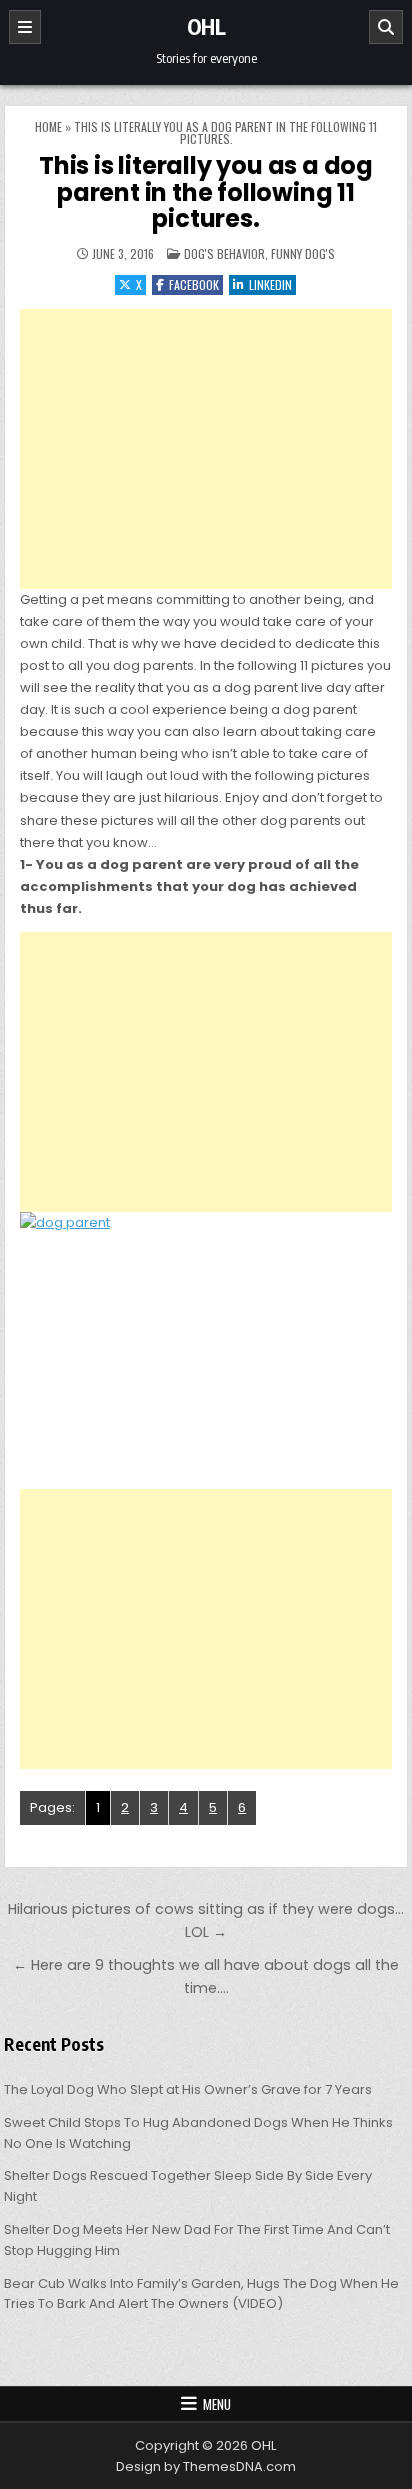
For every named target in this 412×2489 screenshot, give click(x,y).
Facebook (194, 284)
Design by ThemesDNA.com (206, 2466)
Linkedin (270, 284)
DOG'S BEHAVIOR (224, 253)
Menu (217, 2404)
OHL (206, 26)
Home (48, 126)
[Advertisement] (206, 449)
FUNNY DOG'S (303, 253)
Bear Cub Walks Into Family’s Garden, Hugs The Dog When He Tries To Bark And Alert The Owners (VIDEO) (201, 2294)
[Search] (386, 27)
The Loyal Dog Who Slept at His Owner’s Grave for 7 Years (188, 2089)
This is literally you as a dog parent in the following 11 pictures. (206, 192)
